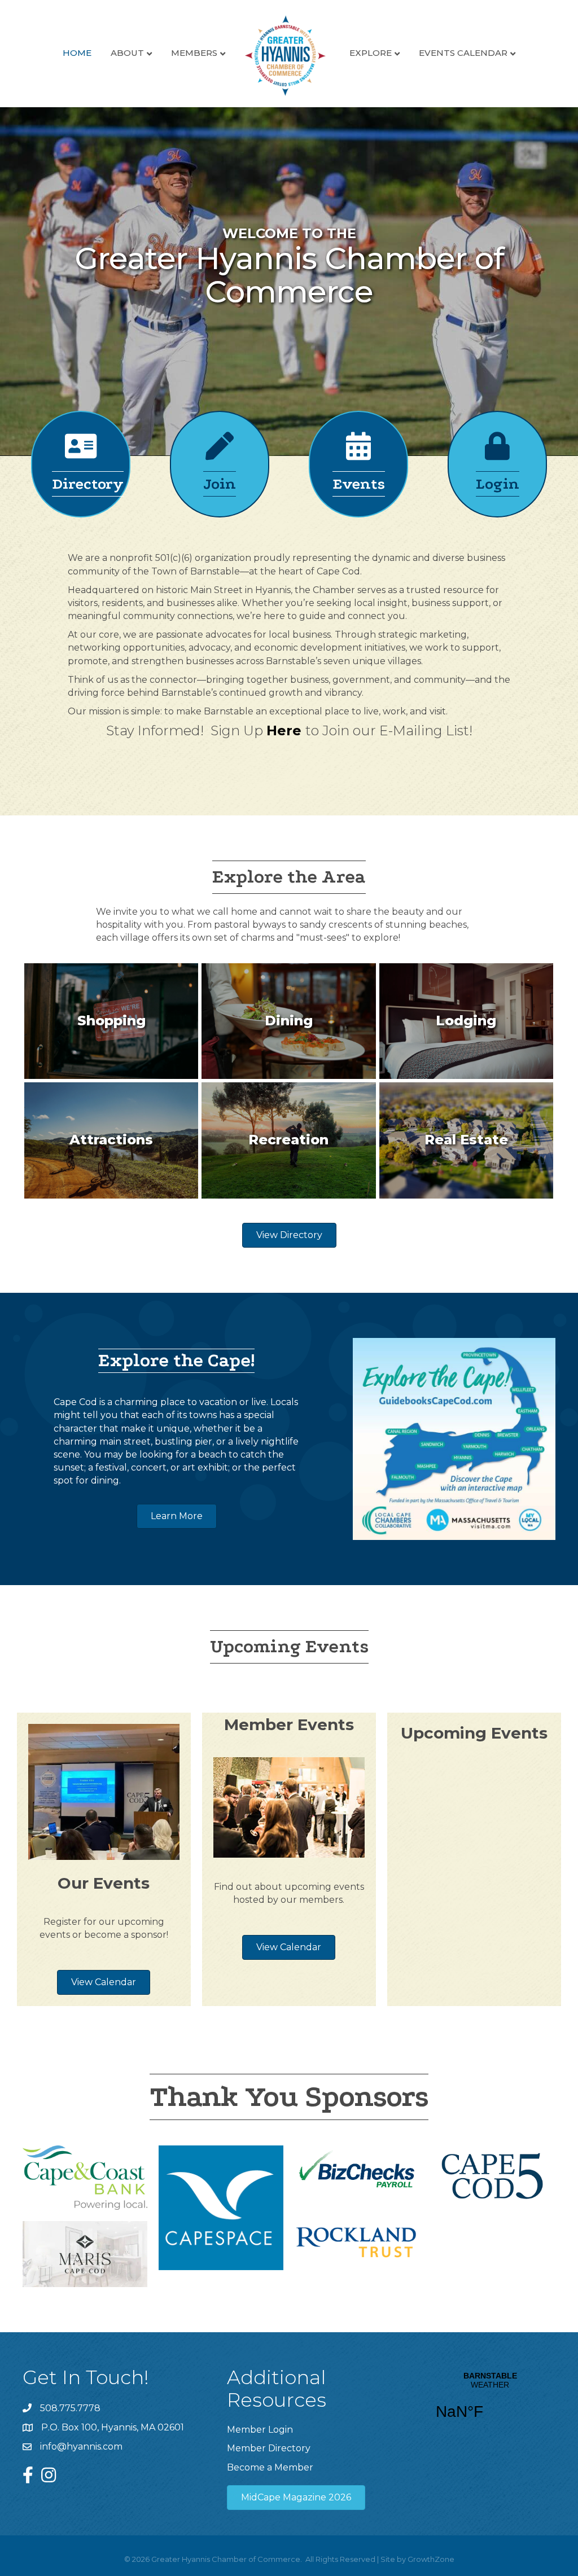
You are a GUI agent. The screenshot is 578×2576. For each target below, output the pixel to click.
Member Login (260, 2430)
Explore (371, 53)
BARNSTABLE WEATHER (490, 2403)
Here (284, 730)
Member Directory (269, 2448)
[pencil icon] (220, 453)
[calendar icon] (358, 453)
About (127, 53)
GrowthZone (431, 2559)
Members (194, 53)
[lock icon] (497, 453)
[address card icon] (81, 453)
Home (77, 53)
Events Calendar (463, 53)
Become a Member (270, 2467)
